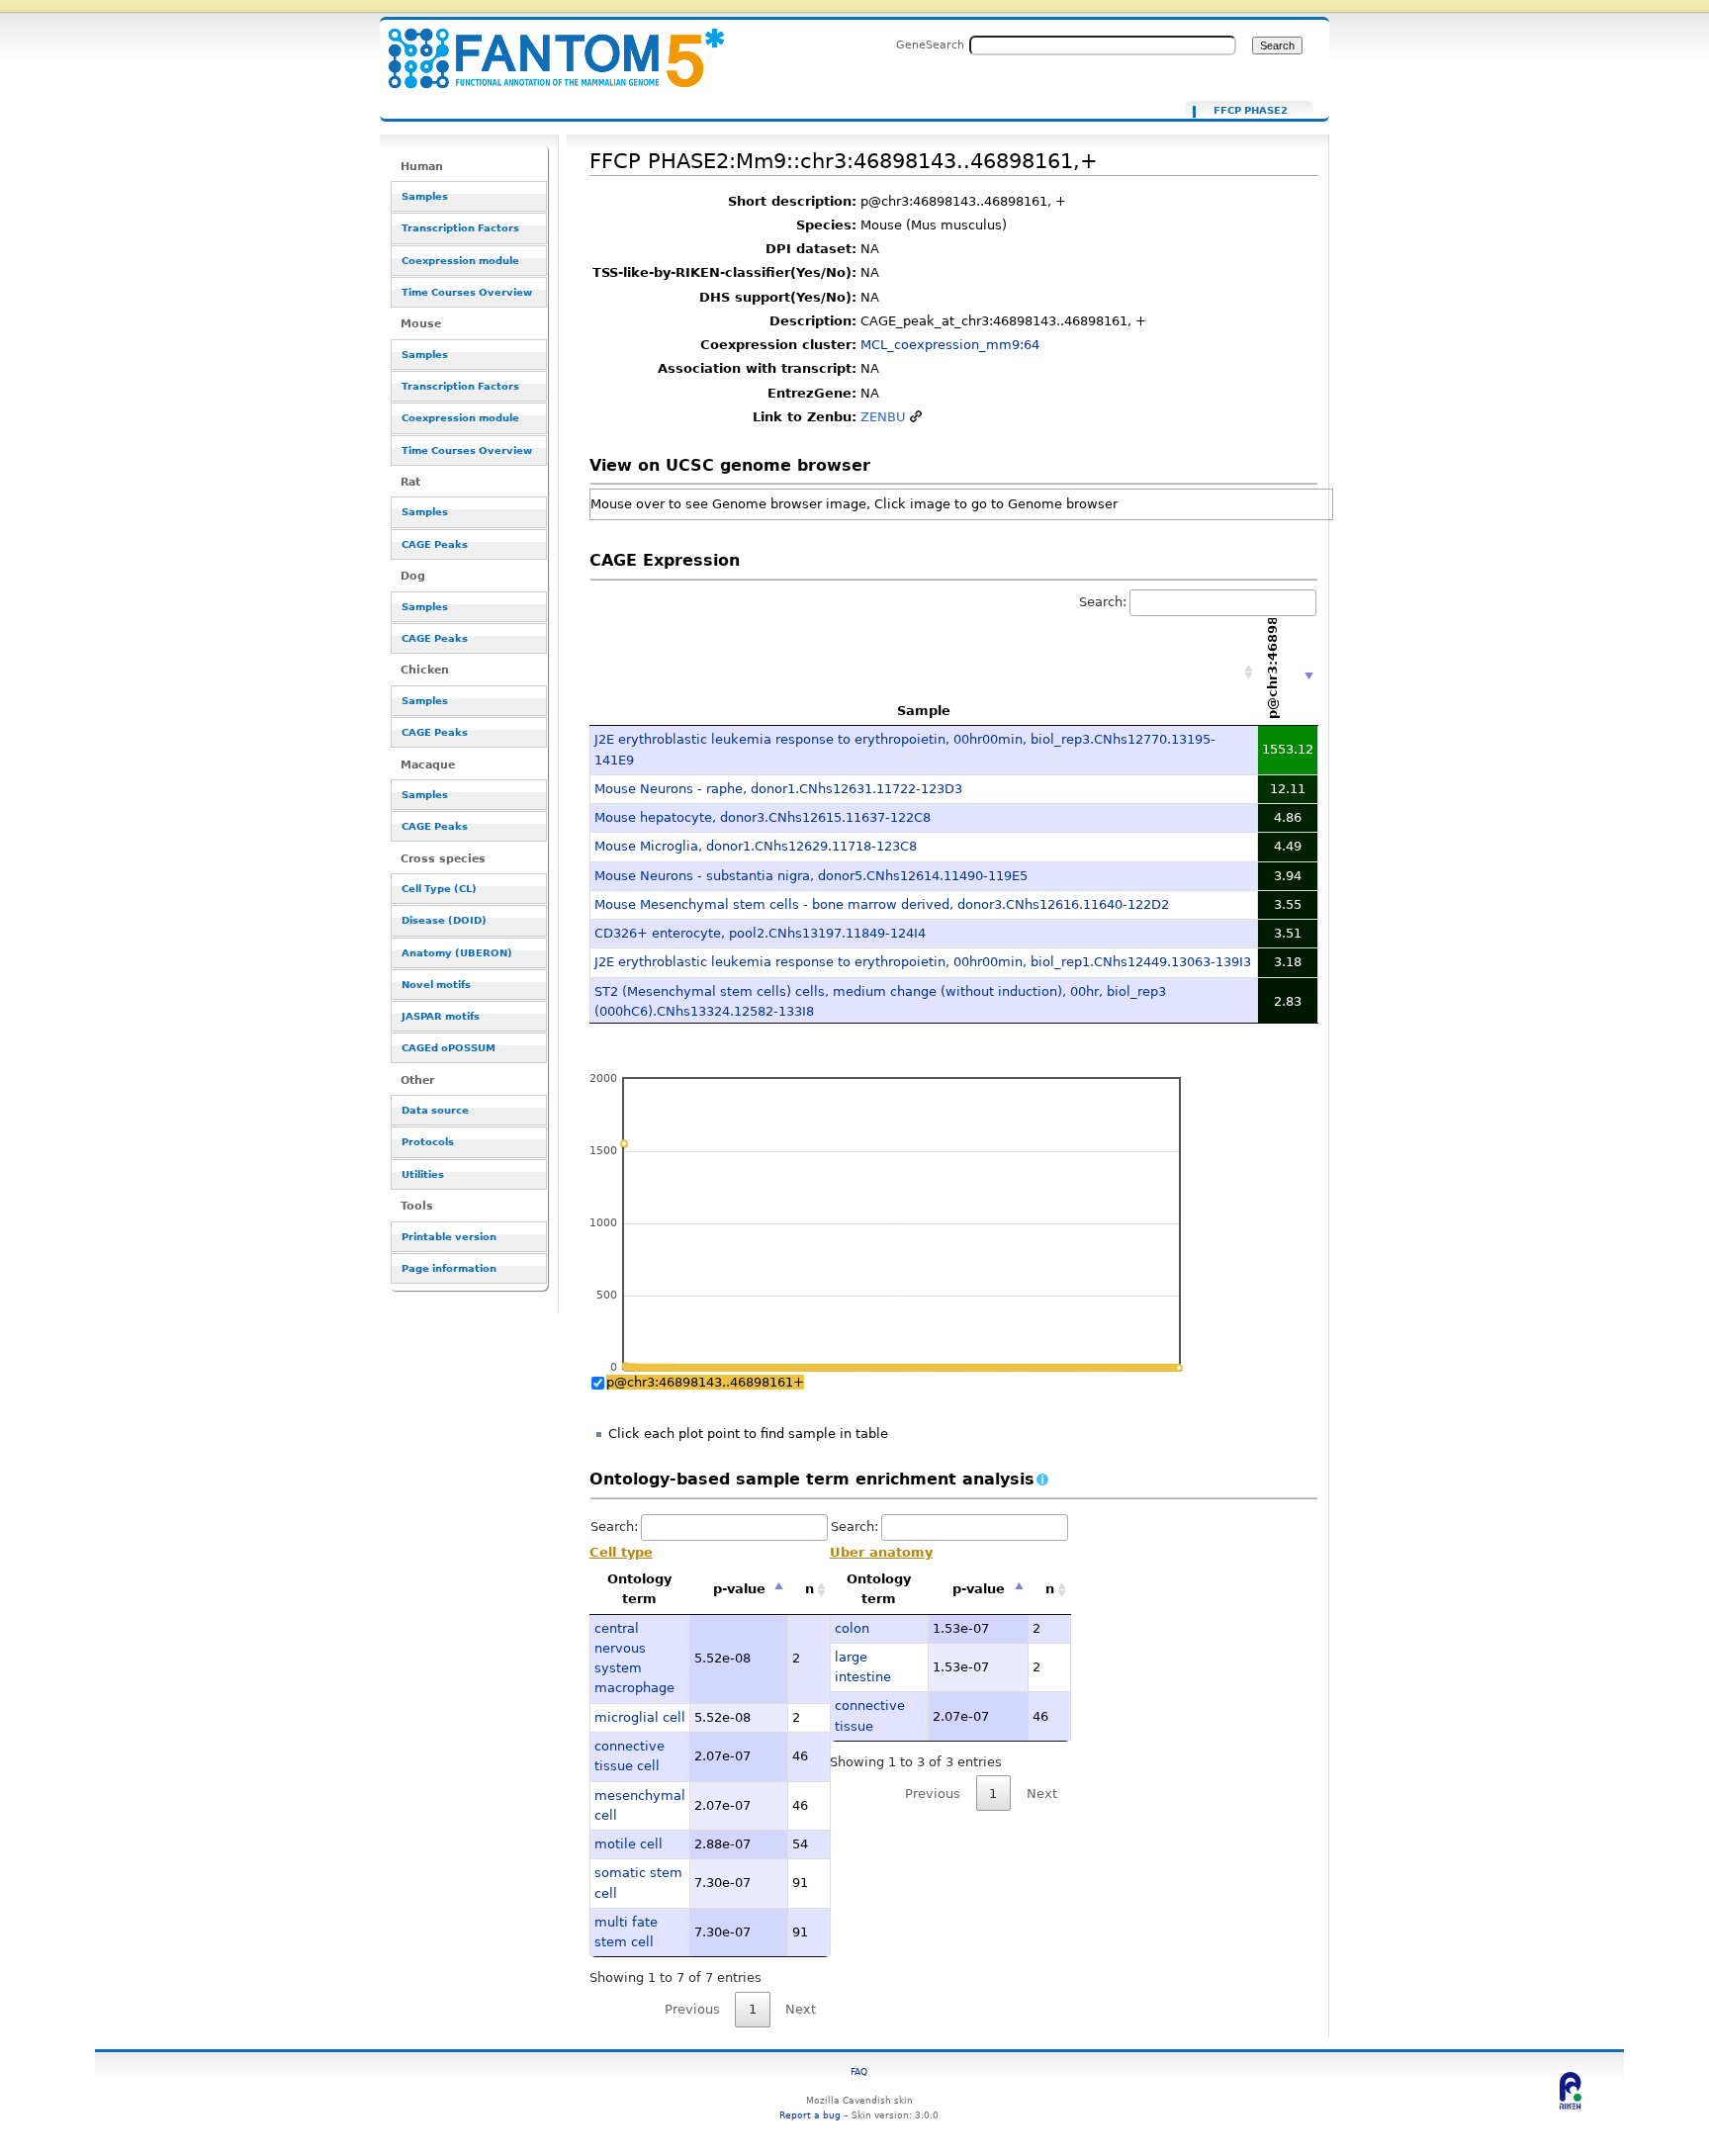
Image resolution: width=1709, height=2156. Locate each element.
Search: (1103, 602)
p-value (739, 1589)
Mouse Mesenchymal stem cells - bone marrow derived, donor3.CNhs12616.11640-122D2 (882, 904)
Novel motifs (436, 985)
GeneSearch (930, 45)
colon (852, 1628)
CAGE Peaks (435, 544)
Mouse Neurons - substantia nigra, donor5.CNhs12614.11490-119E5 (811, 876)
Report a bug (810, 2115)
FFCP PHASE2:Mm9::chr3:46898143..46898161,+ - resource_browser (544, 47)
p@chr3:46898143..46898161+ (705, 1382)
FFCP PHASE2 (1251, 111)
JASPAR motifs (441, 1016)
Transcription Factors (460, 228)
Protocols (428, 1142)
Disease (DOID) (444, 920)
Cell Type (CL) (439, 889)
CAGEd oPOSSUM (449, 1048)
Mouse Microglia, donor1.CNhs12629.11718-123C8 (756, 846)
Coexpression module (460, 261)
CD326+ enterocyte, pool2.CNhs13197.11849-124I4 (760, 933)
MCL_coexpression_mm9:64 (950, 345)
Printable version (449, 1237)
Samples (425, 196)
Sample (924, 711)
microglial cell (640, 1717)
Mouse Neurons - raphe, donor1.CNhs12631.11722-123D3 (778, 789)
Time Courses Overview (467, 292)
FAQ (859, 2071)
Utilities (423, 1174)
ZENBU (883, 417)
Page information (449, 1268)
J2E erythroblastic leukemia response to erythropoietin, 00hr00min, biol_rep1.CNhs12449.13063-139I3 (923, 962)
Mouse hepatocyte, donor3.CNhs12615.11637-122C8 (763, 817)
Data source (435, 1110)
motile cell (629, 1844)
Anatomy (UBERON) (457, 953)
